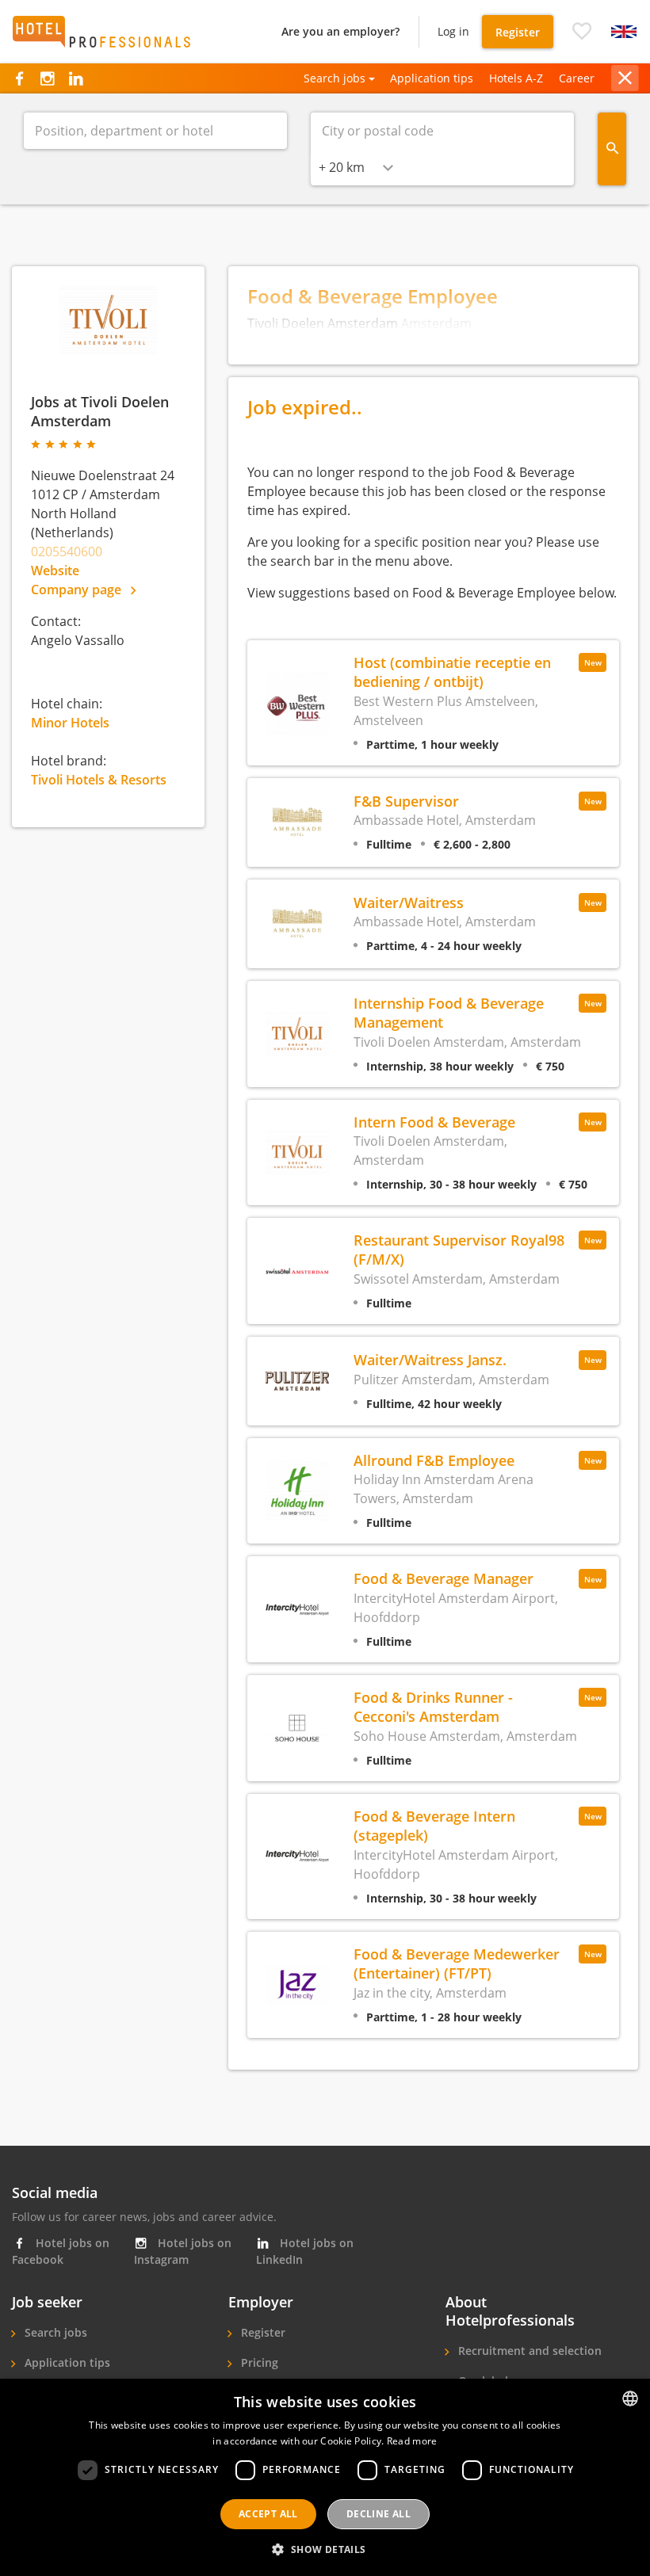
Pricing (258, 2362)
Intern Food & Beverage (434, 1122)
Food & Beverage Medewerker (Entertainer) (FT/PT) (457, 1963)
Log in (453, 31)
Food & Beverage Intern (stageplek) (434, 1825)
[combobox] (356, 167)
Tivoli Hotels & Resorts (99, 780)
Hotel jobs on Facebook (61, 2251)
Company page (78, 590)
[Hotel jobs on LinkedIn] (76, 78)
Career (577, 78)
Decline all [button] (379, 2514)
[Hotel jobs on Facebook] (19, 78)
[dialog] (325, 2477)
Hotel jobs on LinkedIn (305, 2251)
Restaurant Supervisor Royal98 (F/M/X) (459, 1249)
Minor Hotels (70, 723)
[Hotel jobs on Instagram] (47, 78)
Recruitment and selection (528, 2351)
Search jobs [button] (335, 78)
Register (518, 32)
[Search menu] (612, 149)
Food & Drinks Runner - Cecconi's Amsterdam (433, 1706)
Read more (412, 2441)
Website (55, 571)
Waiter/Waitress (409, 902)
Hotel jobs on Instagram (183, 2251)
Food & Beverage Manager (444, 1578)
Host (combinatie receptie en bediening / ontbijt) (452, 672)
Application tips (432, 78)
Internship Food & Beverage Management (449, 1012)
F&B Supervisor (406, 801)
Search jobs (54, 2332)
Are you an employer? (340, 31)
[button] (582, 32)
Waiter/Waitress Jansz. (430, 1359)
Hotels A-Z (516, 78)
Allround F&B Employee (434, 1460)
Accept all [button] (268, 2514)
